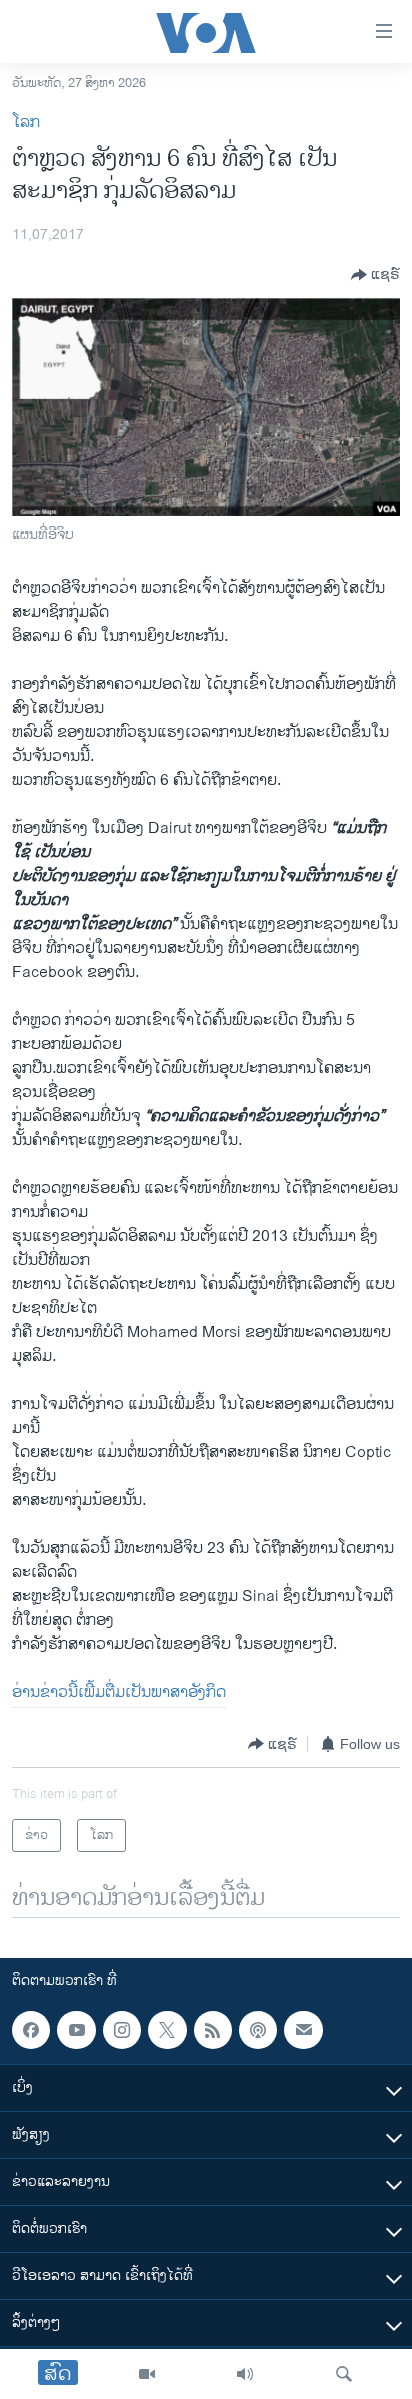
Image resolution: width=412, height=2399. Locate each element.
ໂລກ (26, 122)
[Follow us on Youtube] (76, 2030)
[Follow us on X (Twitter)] (167, 2030)
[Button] (375, 275)
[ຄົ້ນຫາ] (344, 2374)
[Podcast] (258, 2030)
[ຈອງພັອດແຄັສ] (303, 2030)
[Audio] (245, 2374)
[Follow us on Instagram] (122, 2030)
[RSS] (213, 2030)
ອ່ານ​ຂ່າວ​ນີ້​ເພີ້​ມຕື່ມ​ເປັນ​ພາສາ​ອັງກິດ (119, 1692)
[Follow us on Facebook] (31, 2030)
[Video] (147, 2374)
